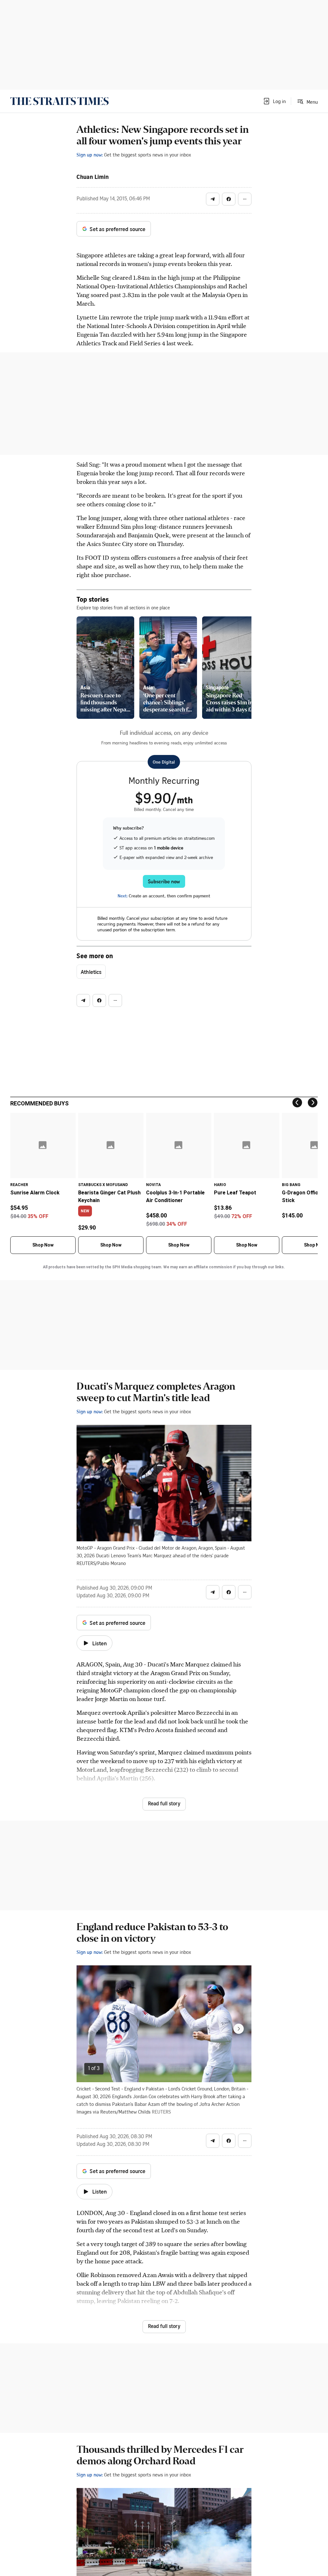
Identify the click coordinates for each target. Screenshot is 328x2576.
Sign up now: (90, 155)
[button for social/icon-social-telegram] (213, 199)
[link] (59, 101)
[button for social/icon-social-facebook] (229, 199)
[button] (274, 101)
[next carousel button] (239, 2029)
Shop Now (43, 1245)
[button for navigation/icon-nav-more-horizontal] (245, 199)
